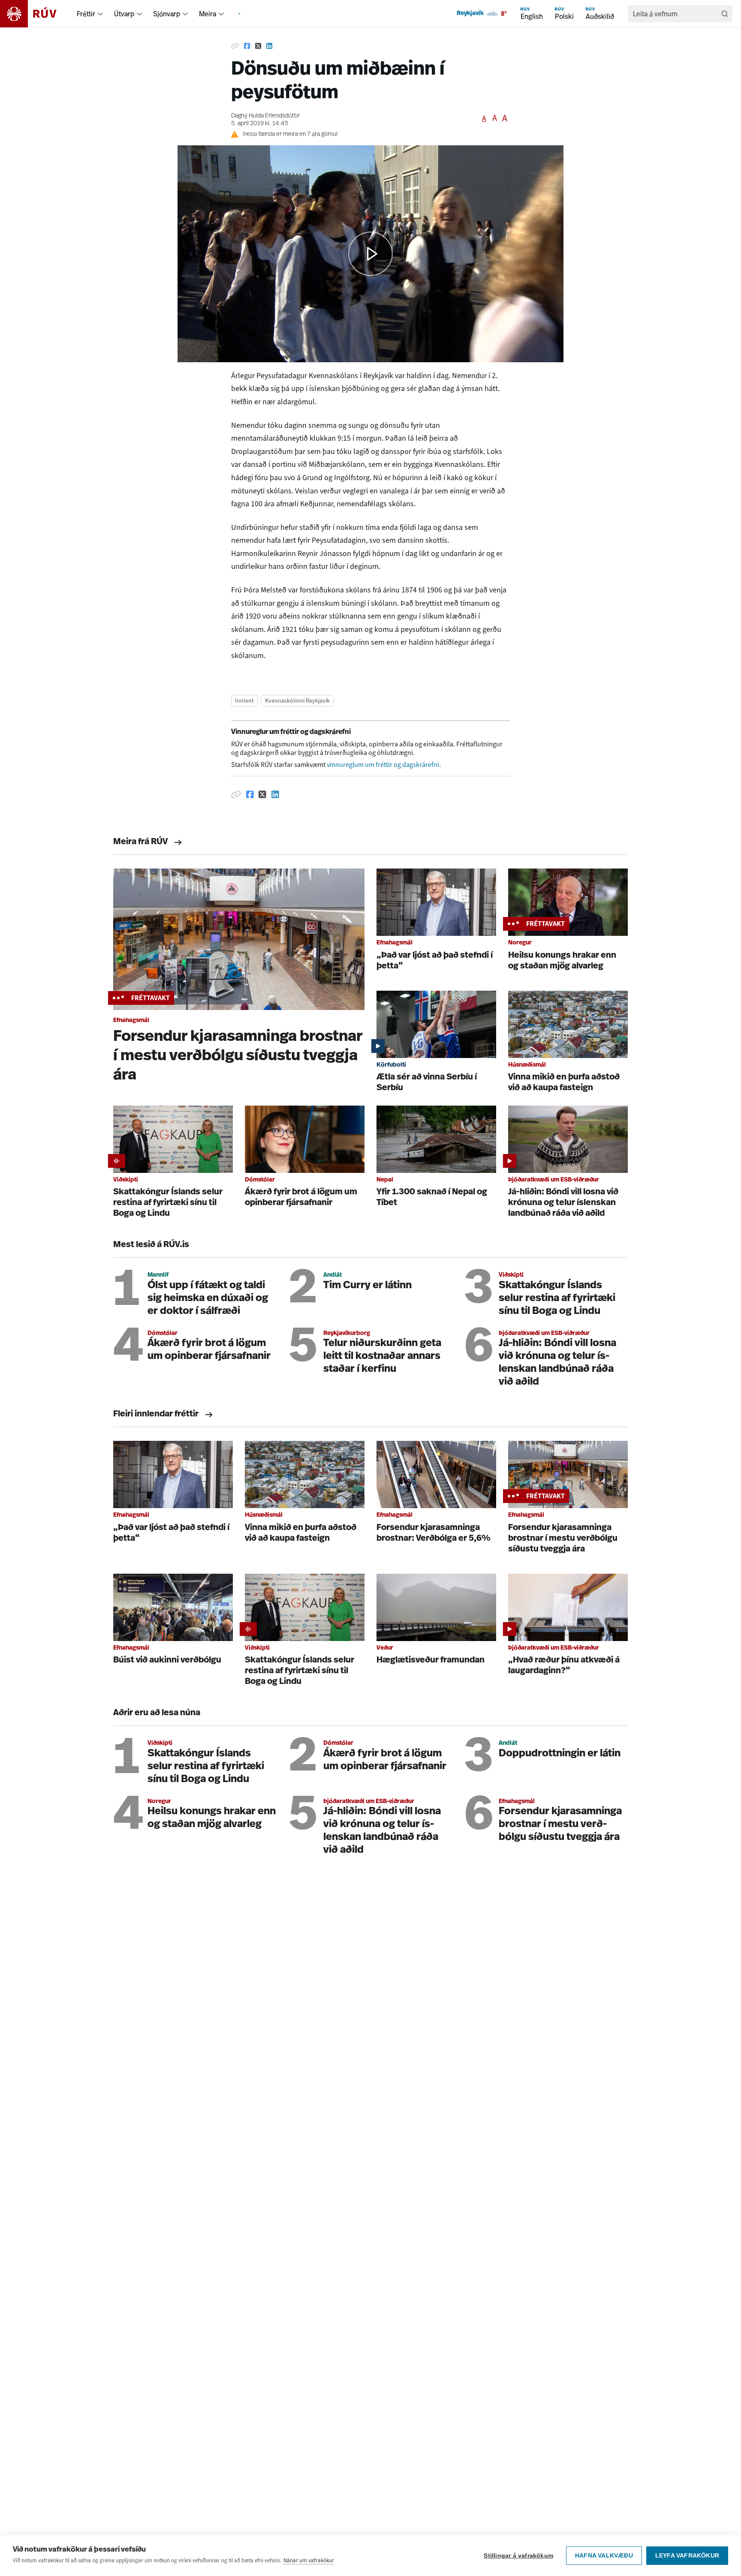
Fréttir (86, 14)
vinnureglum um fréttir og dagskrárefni (383, 765)
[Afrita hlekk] (235, 46)
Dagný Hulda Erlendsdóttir (265, 116)
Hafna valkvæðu (604, 2556)
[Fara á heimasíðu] (36, 14)
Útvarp (124, 14)
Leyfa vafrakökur (687, 2556)
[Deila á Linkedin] (269, 46)
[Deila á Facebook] (247, 46)
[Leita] (725, 14)
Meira (208, 14)
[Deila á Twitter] (258, 46)
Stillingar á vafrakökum (518, 2556)
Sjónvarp (167, 14)
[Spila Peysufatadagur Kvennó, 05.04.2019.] (370, 254)
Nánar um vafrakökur (309, 2560)
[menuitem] (100, 14)
